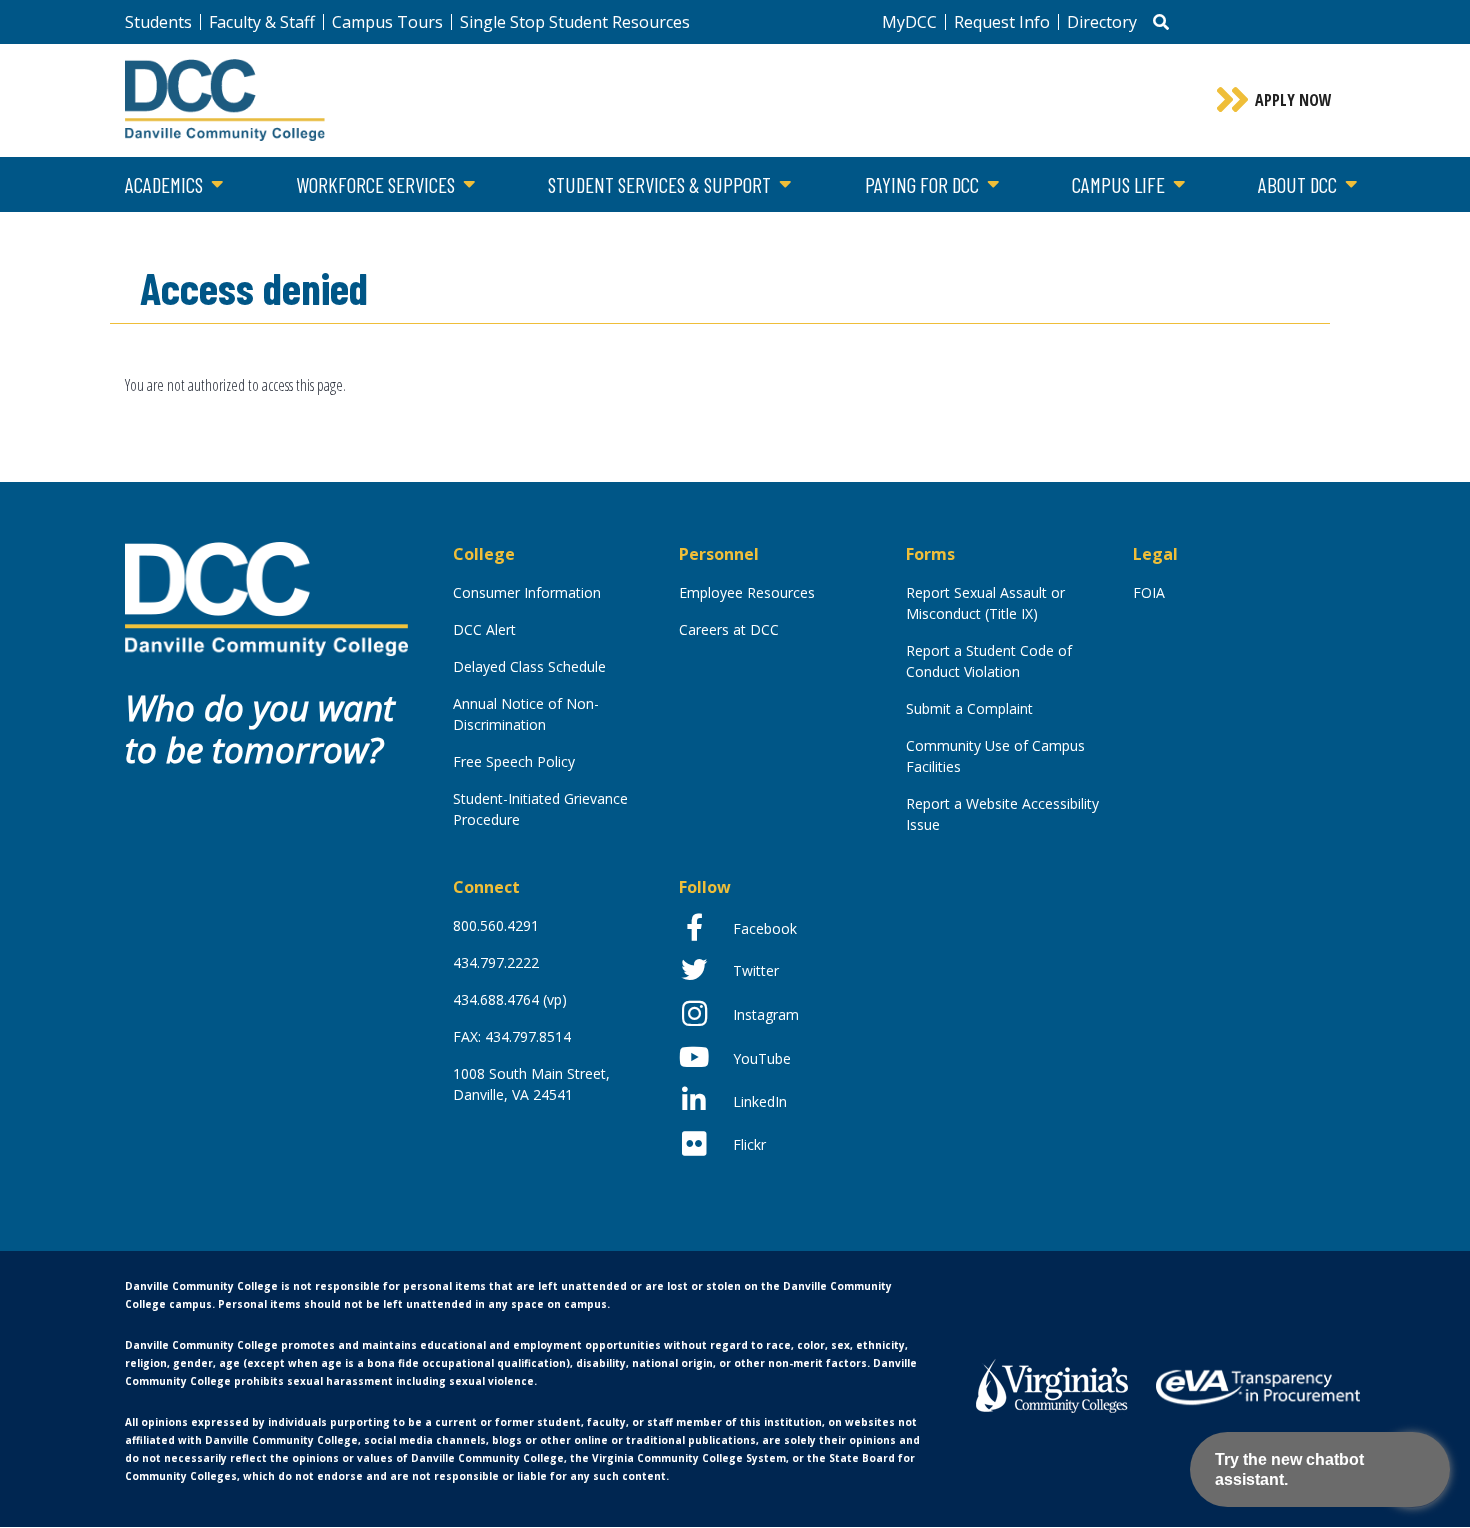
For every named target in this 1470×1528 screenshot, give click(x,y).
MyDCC (909, 22)
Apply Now (1293, 100)
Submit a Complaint (969, 708)
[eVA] (1258, 1386)
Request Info (1002, 22)
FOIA (1149, 592)
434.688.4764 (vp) (510, 999)
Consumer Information (527, 592)
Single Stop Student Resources (575, 22)
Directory (1102, 22)
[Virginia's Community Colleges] (1052, 1383)
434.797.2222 (496, 962)
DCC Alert (484, 629)
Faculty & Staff (262, 22)
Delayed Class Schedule (529, 666)
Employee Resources (747, 592)
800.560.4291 (496, 925)
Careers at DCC (729, 629)
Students (158, 22)
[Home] (266, 598)
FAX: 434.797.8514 (512, 1036)
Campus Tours (387, 22)
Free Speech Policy (514, 761)
